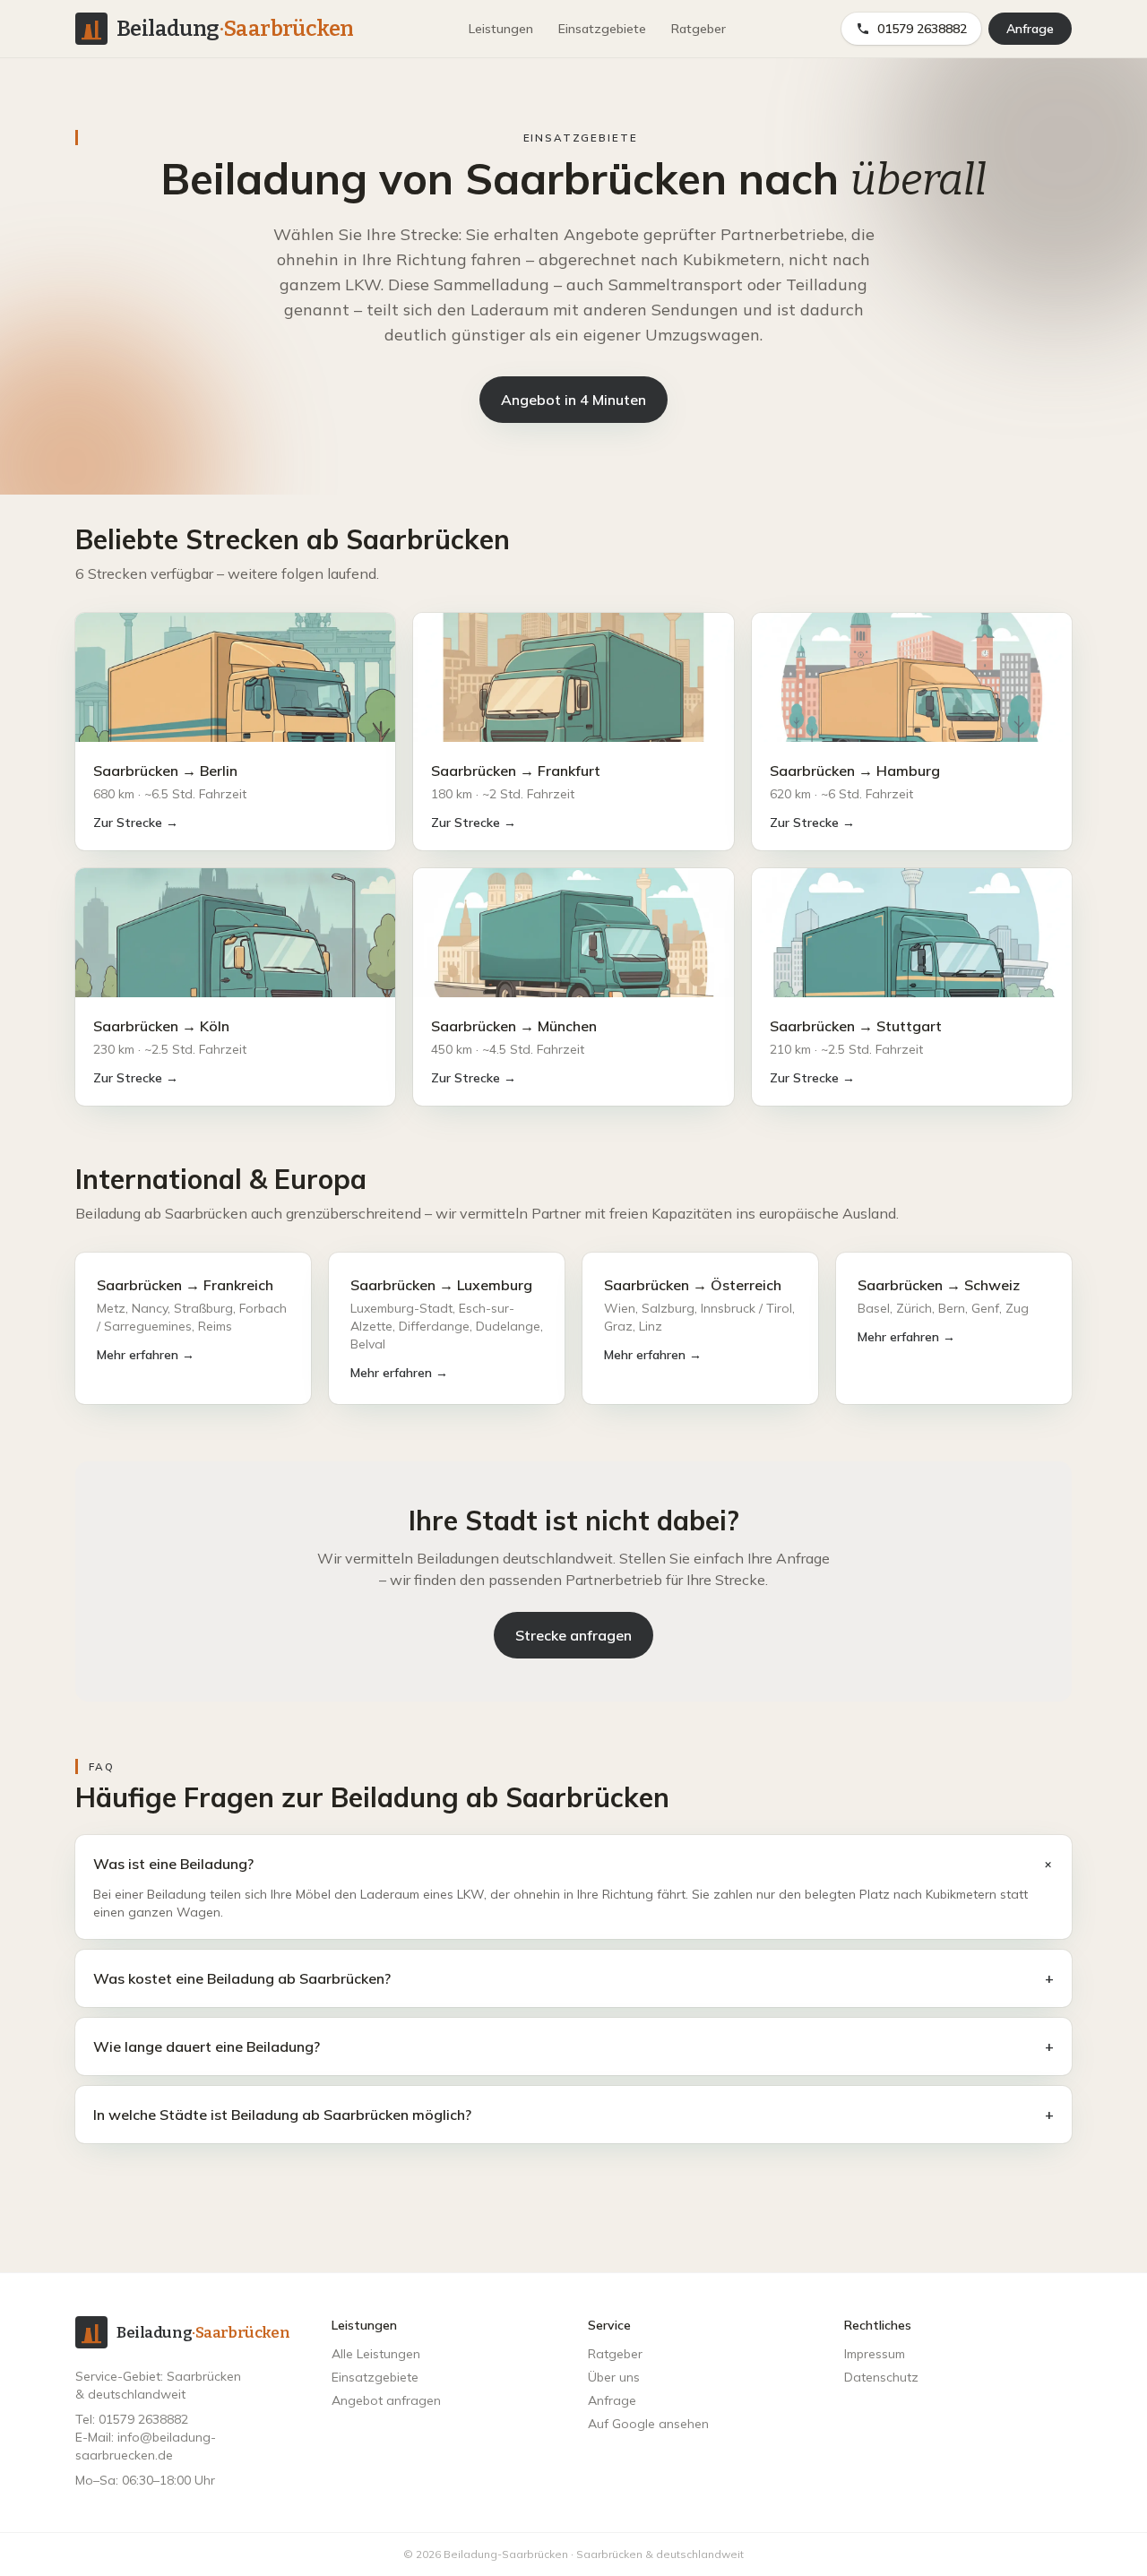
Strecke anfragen (573, 1635)
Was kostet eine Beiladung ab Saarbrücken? (573, 1978)
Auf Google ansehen (648, 2424)
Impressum (875, 2354)
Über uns (614, 2377)
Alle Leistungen (376, 2354)
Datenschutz (881, 2377)
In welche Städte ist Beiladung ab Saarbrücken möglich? (573, 2115)
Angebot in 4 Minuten (573, 400)
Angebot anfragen (386, 2400)
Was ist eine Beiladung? (573, 1864)
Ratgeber (699, 29)
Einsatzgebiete (602, 29)
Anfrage (1030, 29)
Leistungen (501, 29)
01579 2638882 (922, 29)
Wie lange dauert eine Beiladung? (573, 2046)
